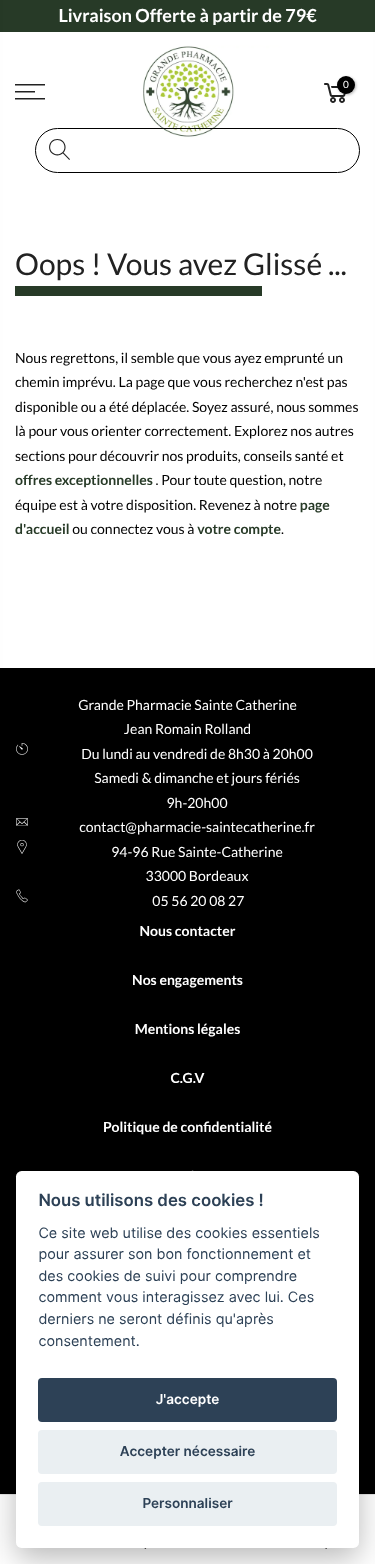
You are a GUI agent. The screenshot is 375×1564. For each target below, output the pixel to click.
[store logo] (188, 92)
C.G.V (187, 1077)
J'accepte (188, 1400)
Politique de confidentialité (187, 1126)
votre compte (239, 528)
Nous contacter (188, 930)
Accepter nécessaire (187, 1452)
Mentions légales (188, 1028)
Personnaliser (187, 1504)
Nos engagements (187, 979)
